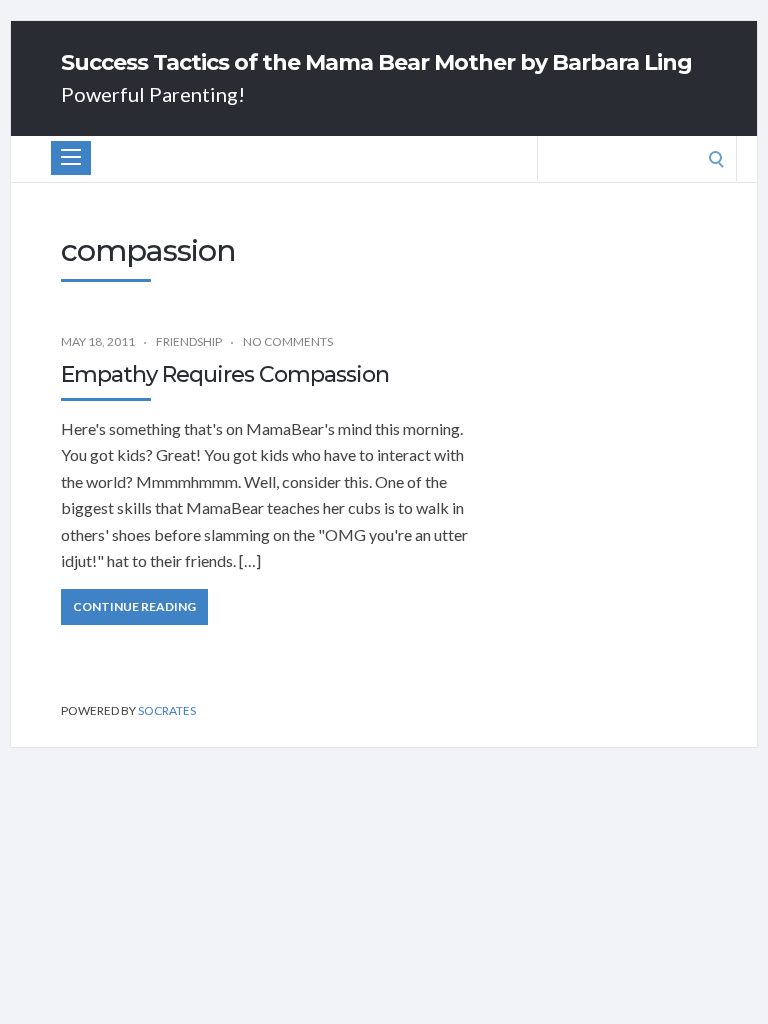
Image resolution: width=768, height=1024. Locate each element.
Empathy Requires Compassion (225, 374)
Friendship (189, 341)
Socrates (167, 710)
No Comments (288, 341)
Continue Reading (134, 606)
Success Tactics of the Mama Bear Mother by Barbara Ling (376, 63)
